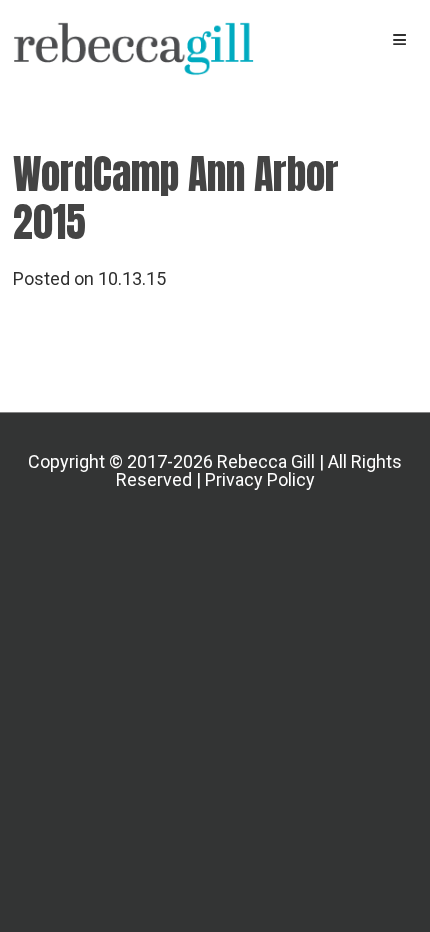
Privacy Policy (260, 479)
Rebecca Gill (134, 50)
